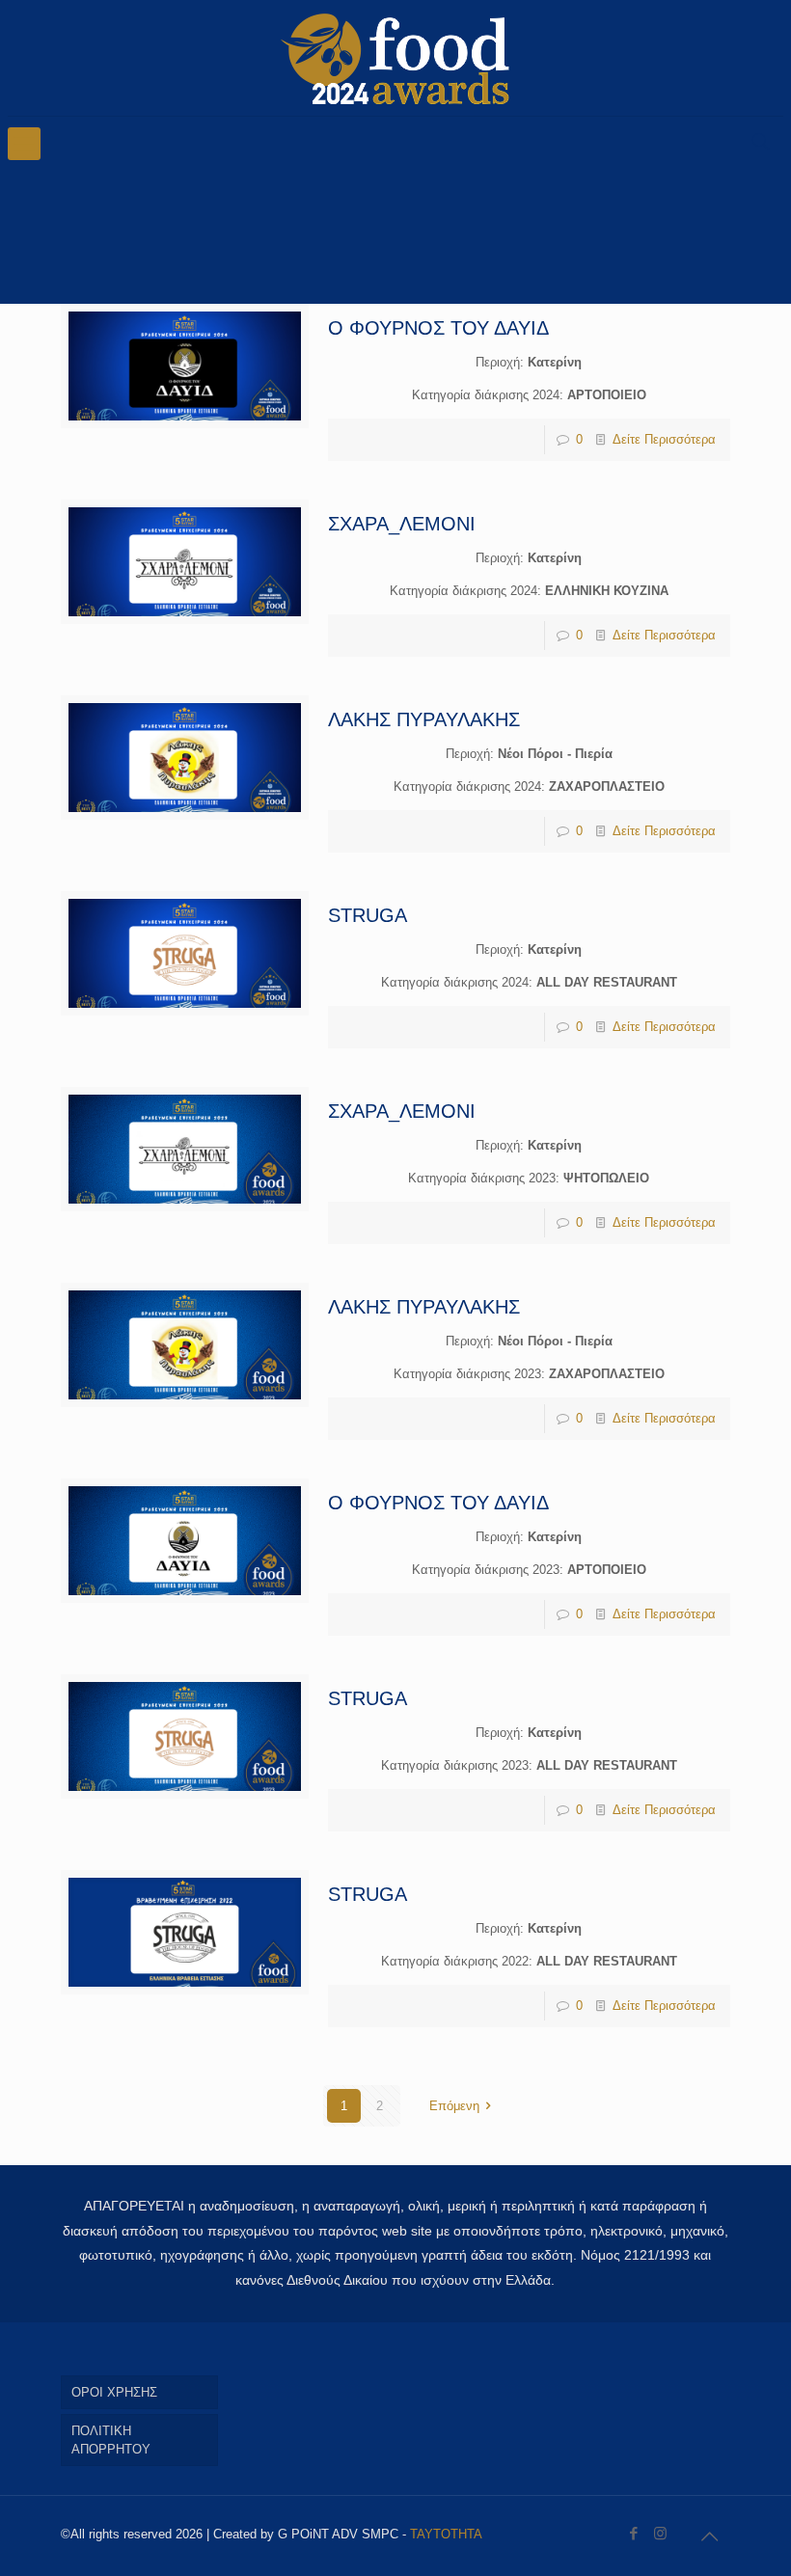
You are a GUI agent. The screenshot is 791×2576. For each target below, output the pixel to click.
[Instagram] (660, 2533)
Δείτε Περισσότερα (664, 439)
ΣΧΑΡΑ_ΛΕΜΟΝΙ (402, 524)
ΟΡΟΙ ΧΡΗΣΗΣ (114, 2392)
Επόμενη (454, 2106)
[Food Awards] (395, 58)
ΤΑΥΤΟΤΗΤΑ (446, 2534)
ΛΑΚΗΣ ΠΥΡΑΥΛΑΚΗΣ (424, 719)
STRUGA (368, 915)
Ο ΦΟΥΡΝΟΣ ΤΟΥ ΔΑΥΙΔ (438, 328)
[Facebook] (634, 2533)
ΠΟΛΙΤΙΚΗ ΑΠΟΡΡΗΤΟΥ (111, 2440)
